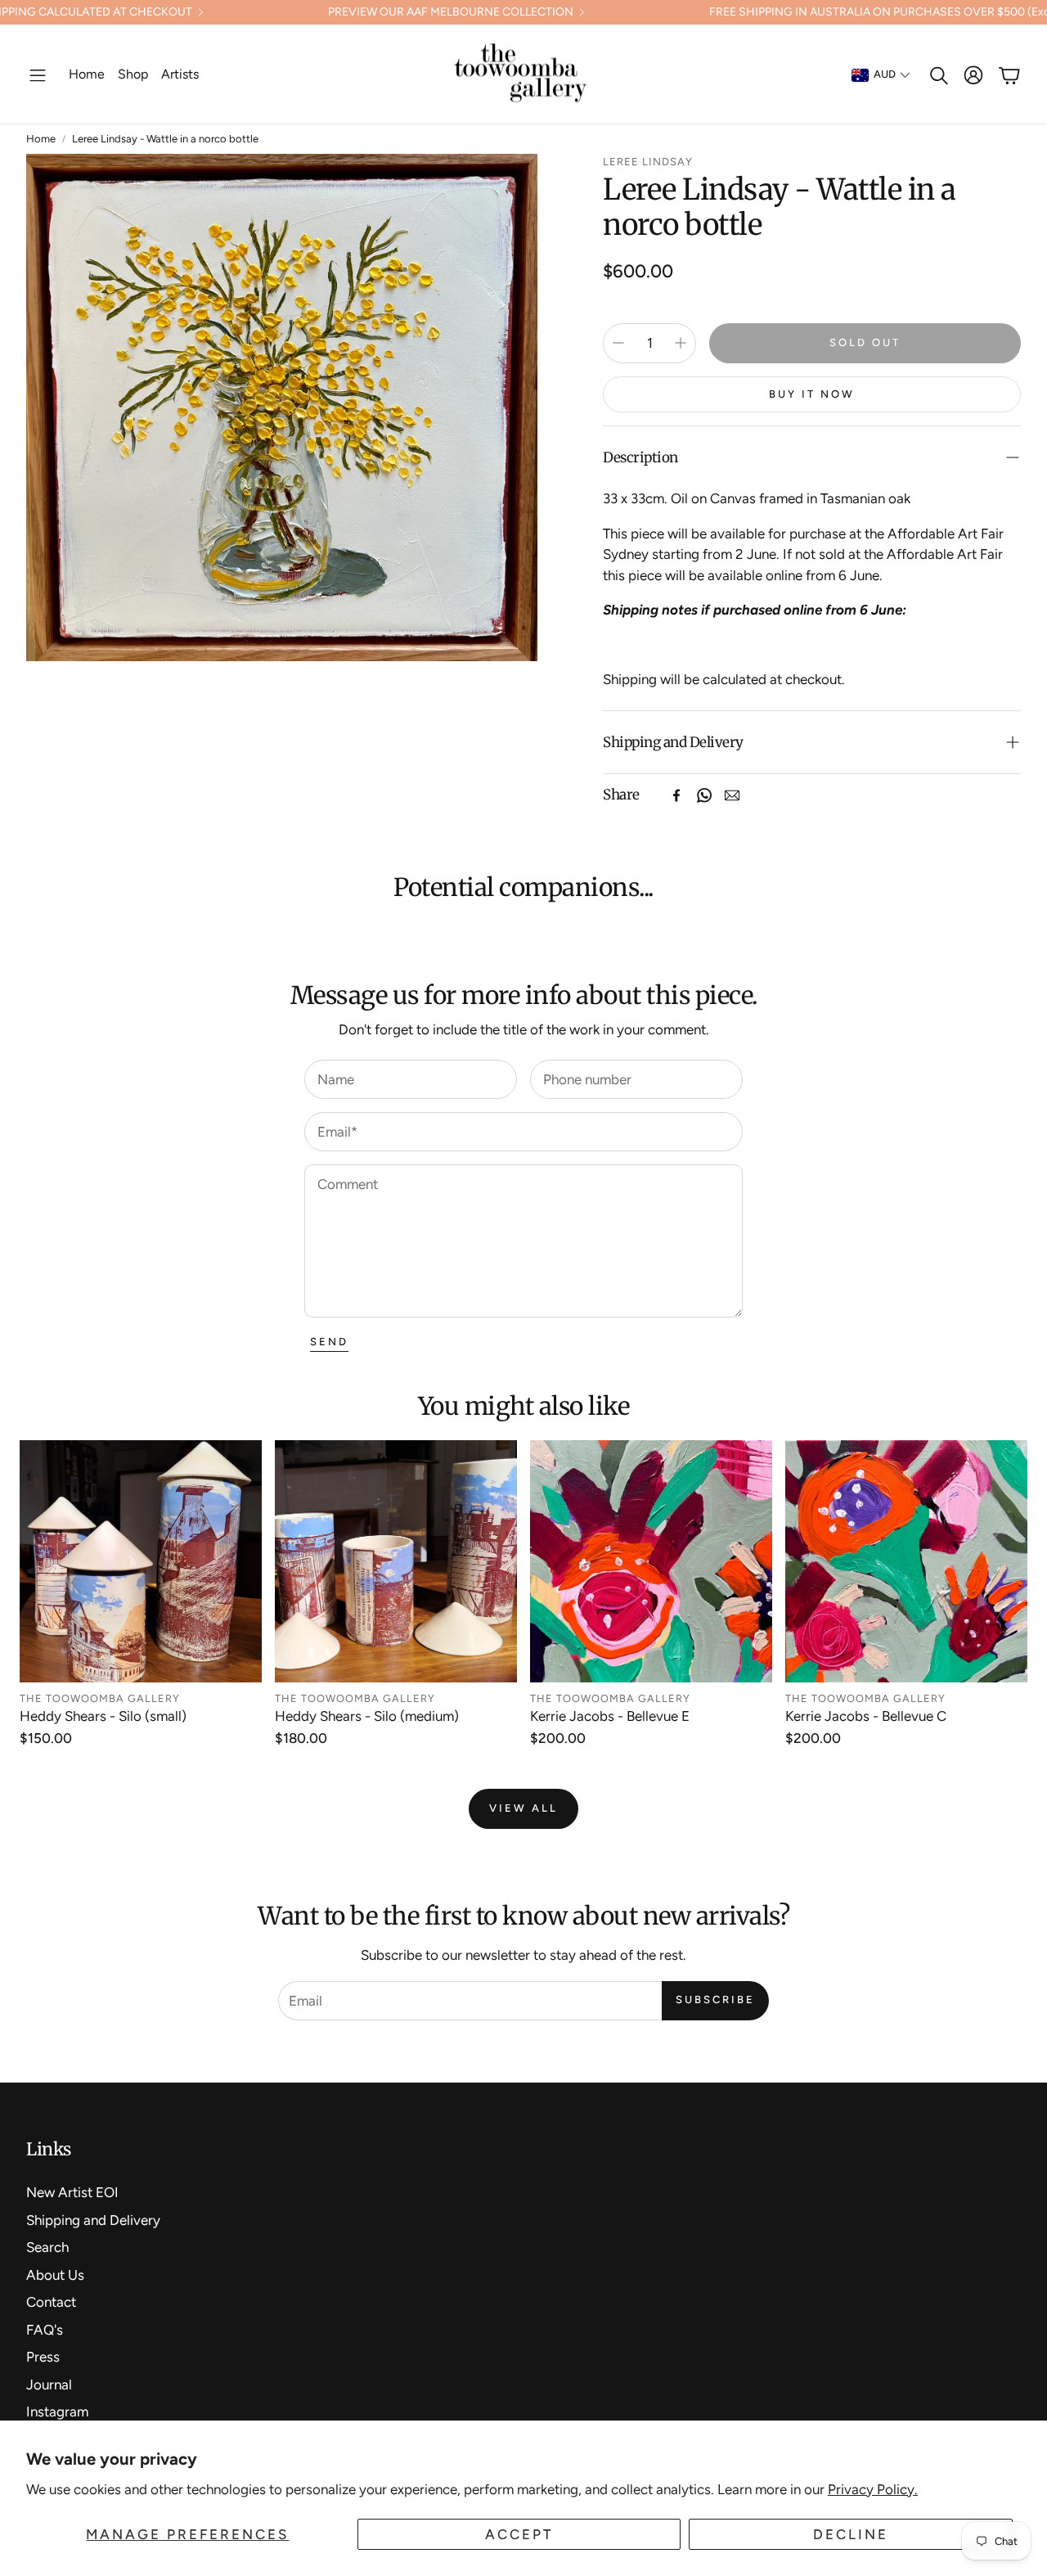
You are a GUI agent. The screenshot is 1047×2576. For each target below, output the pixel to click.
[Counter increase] (681, 343)
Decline (851, 2534)
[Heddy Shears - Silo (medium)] (396, 1561)
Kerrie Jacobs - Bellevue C (866, 1716)
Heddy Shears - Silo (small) (103, 1716)
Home (41, 139)
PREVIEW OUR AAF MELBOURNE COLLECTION (451, 12)
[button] (38, 75)
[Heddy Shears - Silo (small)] (141, 1561)
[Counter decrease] (618, 343)
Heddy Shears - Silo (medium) (367, 1716)
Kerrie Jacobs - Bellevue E (610, 1716)
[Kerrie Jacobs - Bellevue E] (651, 1561)
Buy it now (812, 394)
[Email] (732, 795)
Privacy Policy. (873, 2489)
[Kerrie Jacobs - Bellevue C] (906, 1561)
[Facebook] (676, 795)
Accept (519, 2534)
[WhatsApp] (704, 795)
